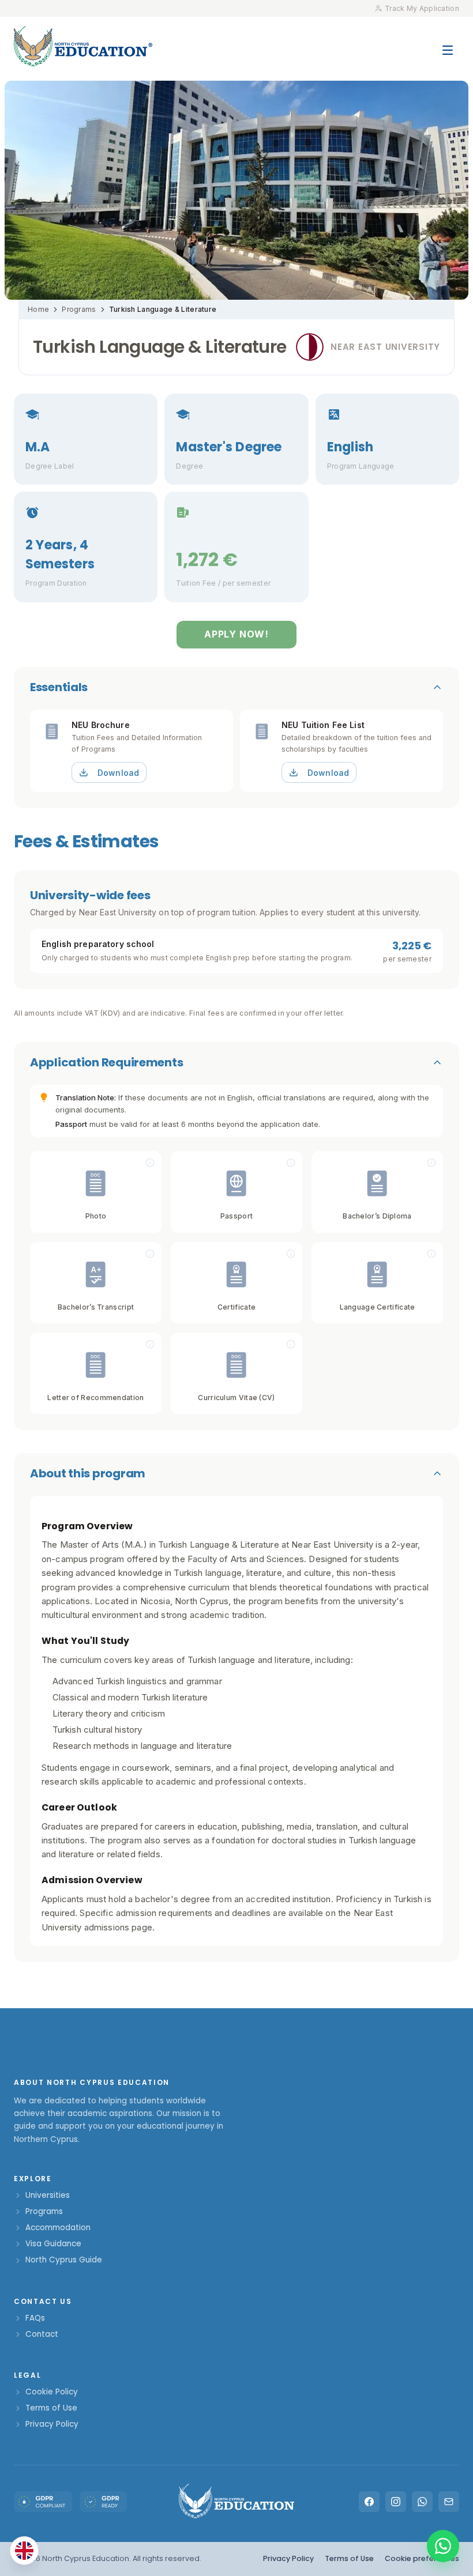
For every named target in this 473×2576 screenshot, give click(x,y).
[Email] (449, 2502)
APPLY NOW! (236, 634)
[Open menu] (448, 44)
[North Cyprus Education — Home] (83, 46)
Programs (79, 309)
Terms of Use (51, 2408)
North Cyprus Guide (64, 2260)
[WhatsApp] (422, 2502)
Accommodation (58, 2228)
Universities (48, 2195)
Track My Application (422, 8)
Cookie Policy (52, 2392)
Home (38, 309)
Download (118, 773)
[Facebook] (369, 2502)
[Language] (24, 2551)
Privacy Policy (52, 2424)
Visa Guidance (53, 2244)
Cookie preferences (422, 2558)
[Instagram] (396, 2502)
